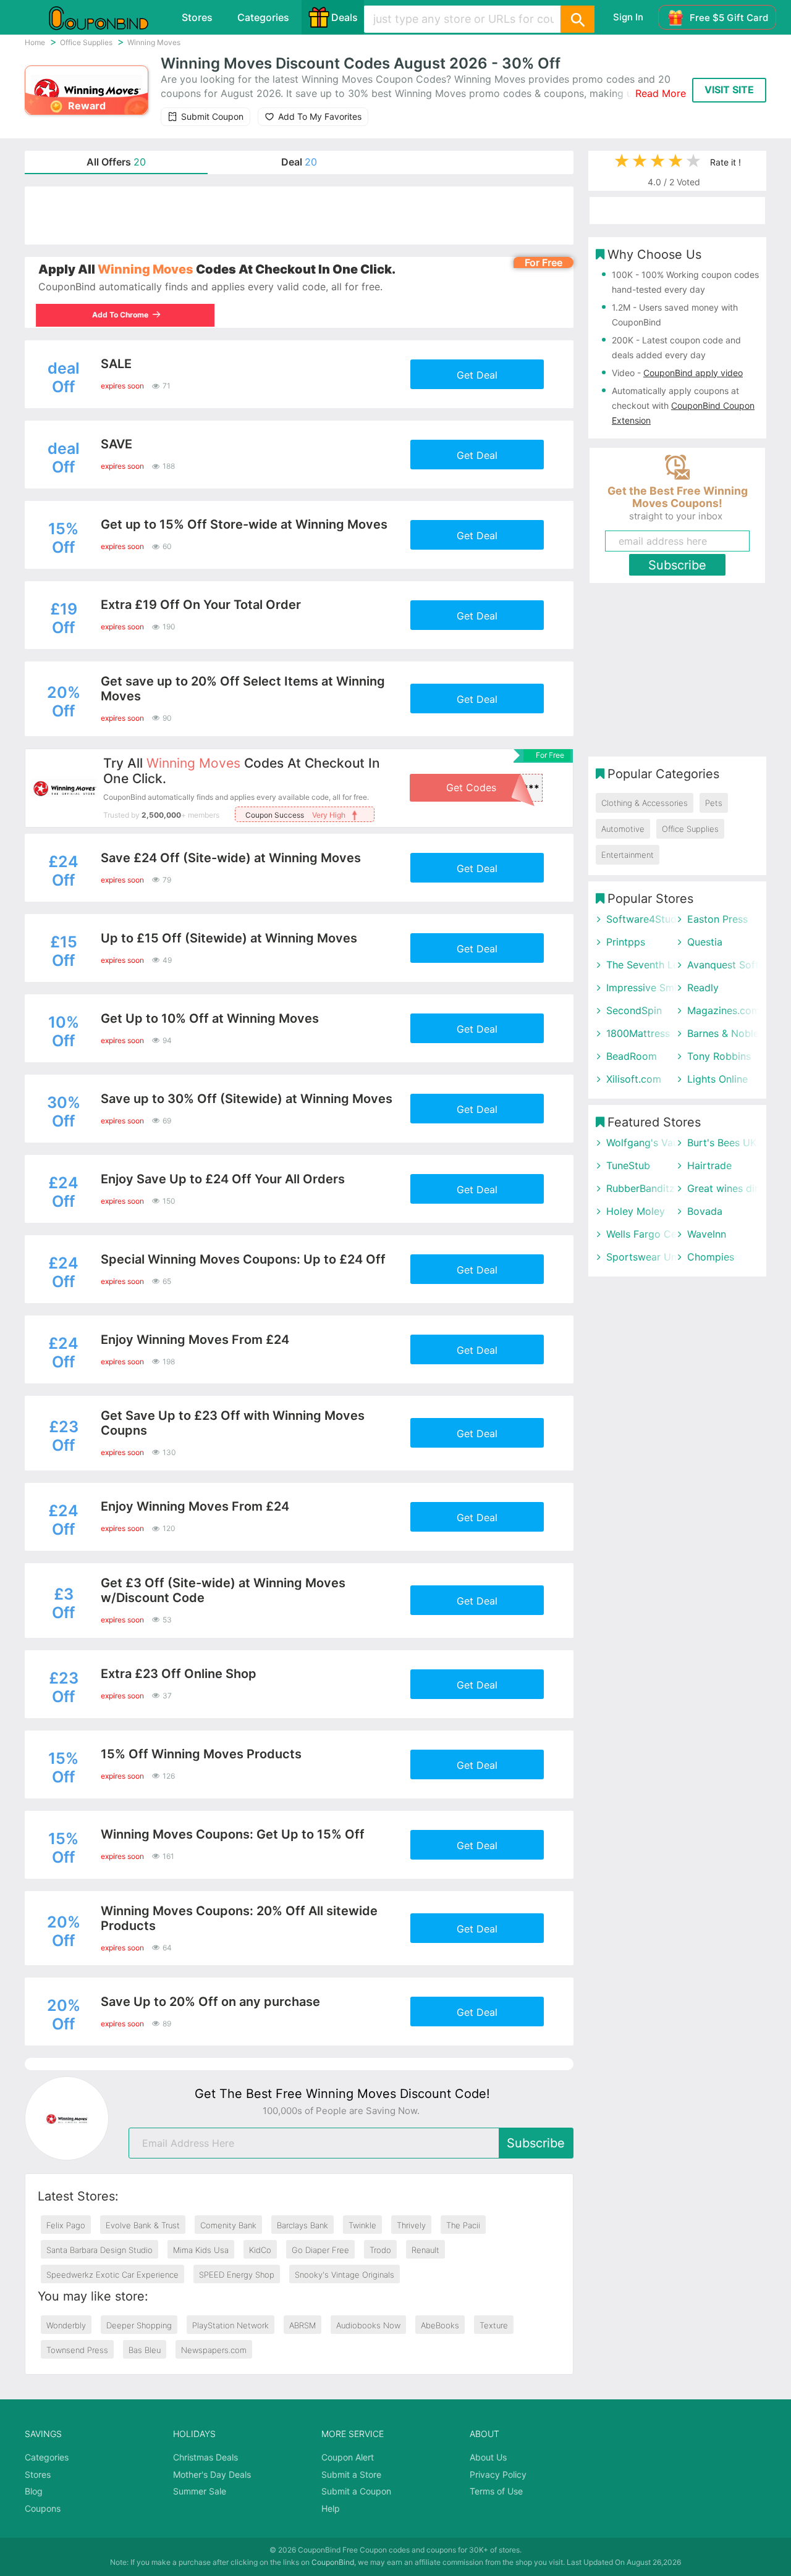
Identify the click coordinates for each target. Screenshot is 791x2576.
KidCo (260, 2250)
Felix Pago (66, 2225)
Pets (714, 803)
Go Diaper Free (320, 2250)
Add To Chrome (123, 315)
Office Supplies (690, 829)
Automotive (623, 829)
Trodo (380, 2250)
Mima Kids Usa (201, 2250)
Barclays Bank (302, 2225)
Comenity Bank (228, 2225)
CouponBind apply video (693, 373)
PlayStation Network (231, 2325)
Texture (494, 2325)
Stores (197, 17)
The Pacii (463, 2225)
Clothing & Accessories (645, 803)
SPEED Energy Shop (237, 2275)
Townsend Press (77, 2350)
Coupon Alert (348, 2457)
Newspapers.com (214, 2350)
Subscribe (536, 2143)
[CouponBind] (108, 17)
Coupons (43, 2508)
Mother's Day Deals (212, 2474)
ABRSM (302, 2325)
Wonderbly (66, 2325)
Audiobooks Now (368, 2325)
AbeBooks (440, 2325)
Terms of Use (496, 2491)
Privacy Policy (498, 2474)
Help (331, 2508)
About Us (488, 2457)
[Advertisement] (299, 216)
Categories (263, 17)
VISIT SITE (729, 90)
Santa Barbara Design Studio (99, 2250)
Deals (345, 17)
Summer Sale (200, 2491)
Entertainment (628, 855)
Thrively (411, 2225)
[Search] (577, 19)
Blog (34, 2491)
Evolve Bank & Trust (143, 2225)
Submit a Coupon (356, 2491)
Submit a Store (351, 2474)
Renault (425, 2250)
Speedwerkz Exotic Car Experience (112, 2275)
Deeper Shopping (139, 2325)
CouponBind (333, 2562)
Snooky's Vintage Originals (345, 2275)
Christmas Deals (205, 2457)
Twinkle (362, 2225)
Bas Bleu (145, 2350)
